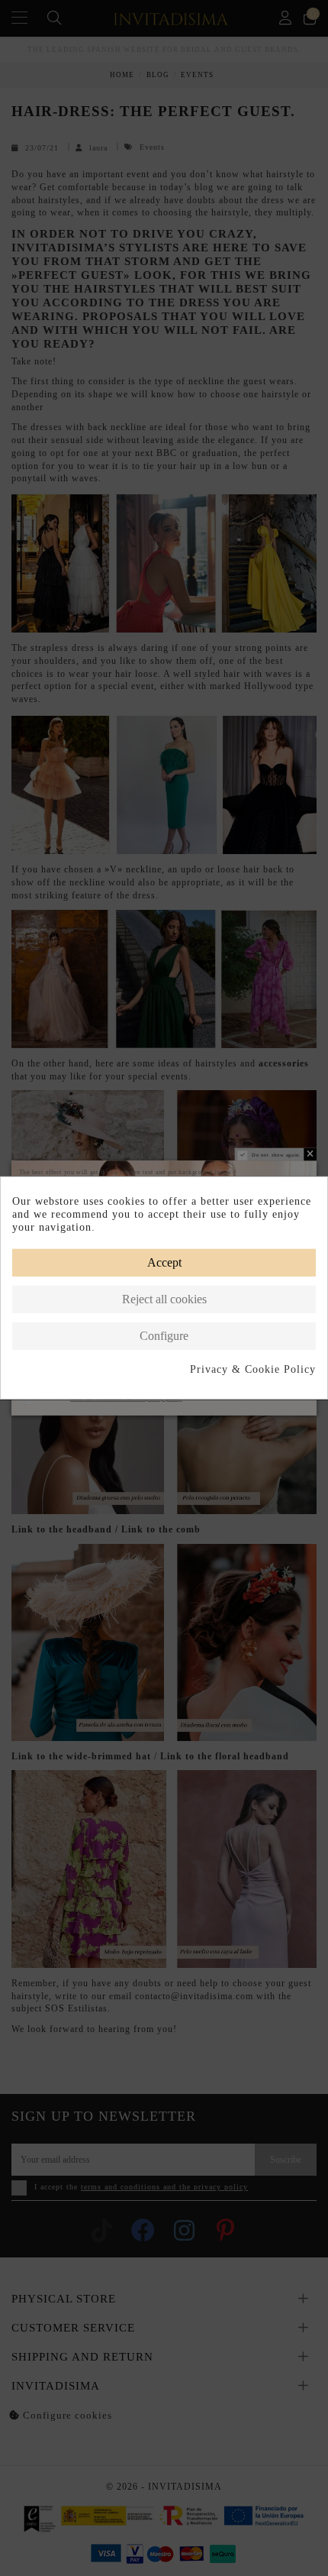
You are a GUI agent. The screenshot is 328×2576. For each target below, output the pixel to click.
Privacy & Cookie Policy (253, 1369)
